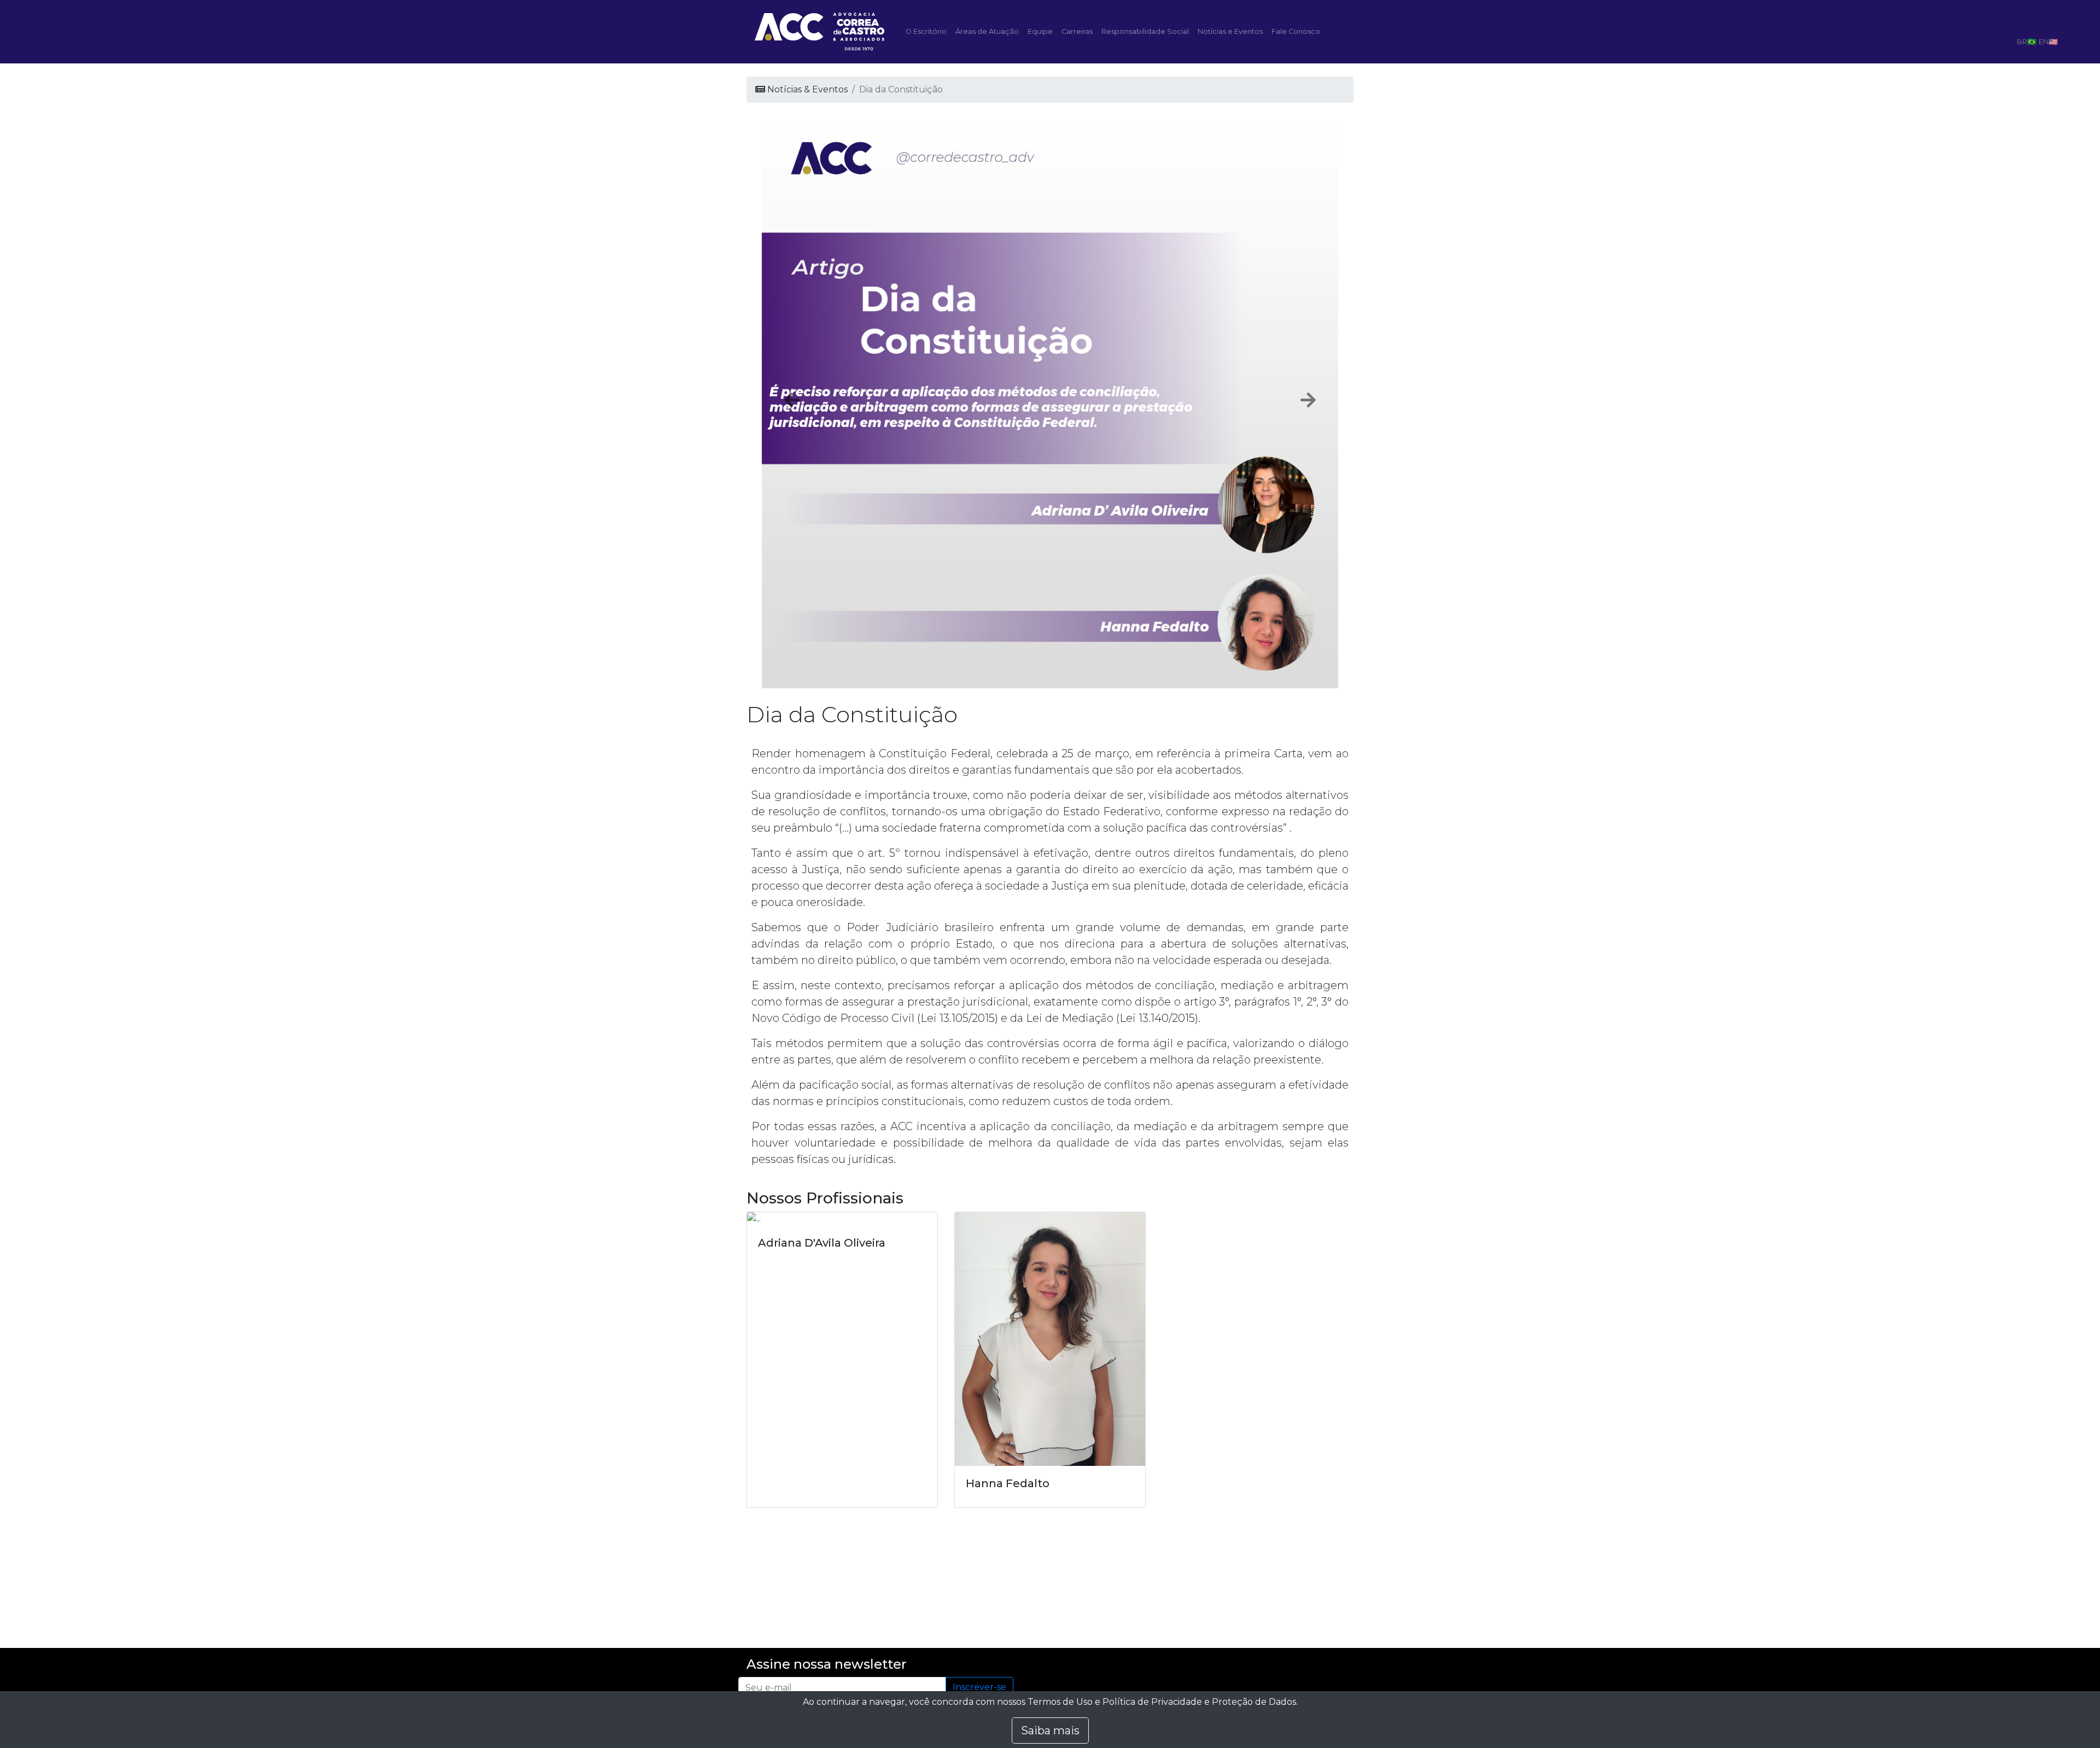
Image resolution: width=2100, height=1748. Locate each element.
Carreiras (1077, 31)
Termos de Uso (1060, 1702)
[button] (792, 400)
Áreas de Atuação (987, 31)
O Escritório (926, 31)
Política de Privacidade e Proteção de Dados (1199, 1702)
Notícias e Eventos (1230, 31)
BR (2022, 42)
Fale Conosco (1296, 31)
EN (2044, 42)
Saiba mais (1050, 1731)
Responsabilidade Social (1145, 31)
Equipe (1040, 31)
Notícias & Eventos (806, 89)
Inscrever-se (979, 1687)
